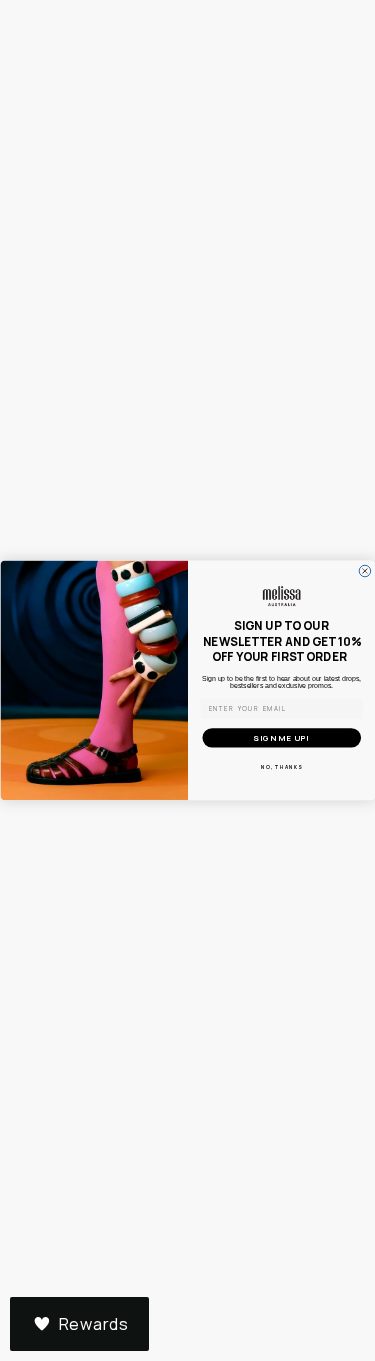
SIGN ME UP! (281, 738)
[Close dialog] (365, 571)
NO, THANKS (281, 766)
